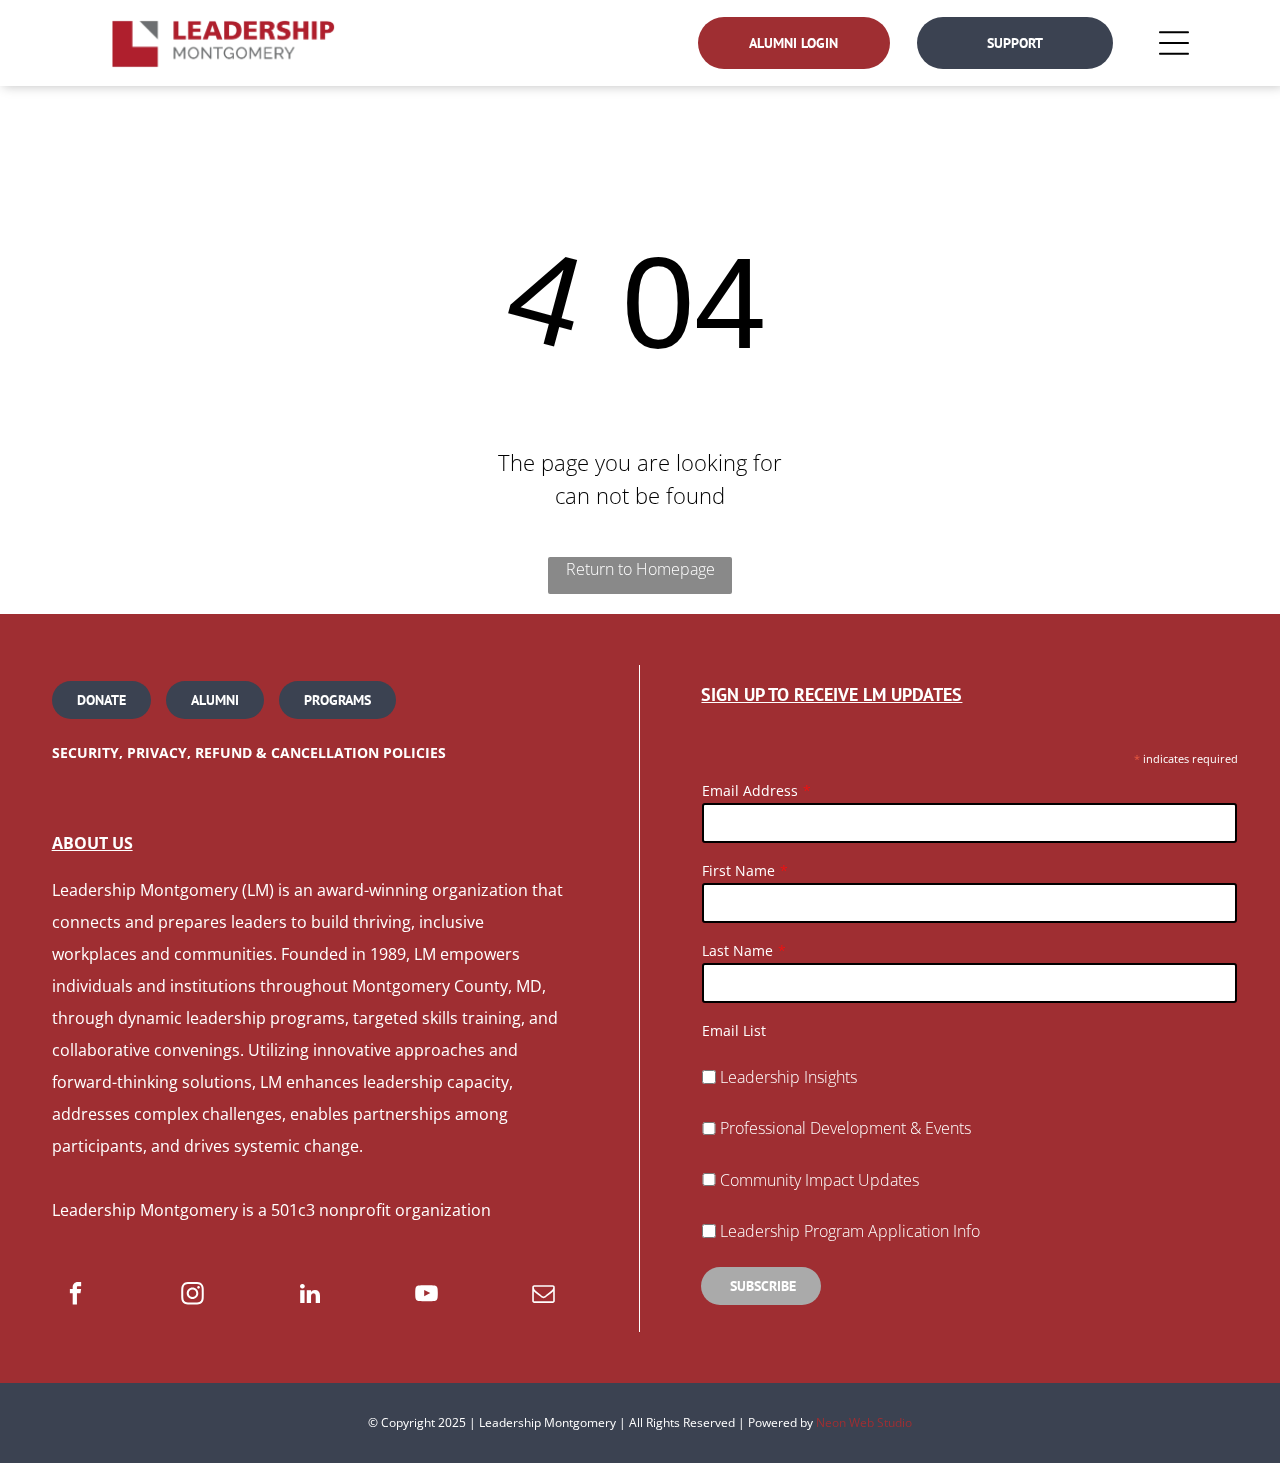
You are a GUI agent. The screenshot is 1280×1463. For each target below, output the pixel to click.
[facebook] (75, 1296)
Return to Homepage (640, 569)
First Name (738, 870)
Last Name (737, 950)
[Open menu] (1174, 43)
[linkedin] (309, 1296)
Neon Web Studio (864, 1422)
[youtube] (426, 1296)
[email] (543, 1296)
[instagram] (192, 1296)
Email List (734, 1030)
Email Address (750, 790)
